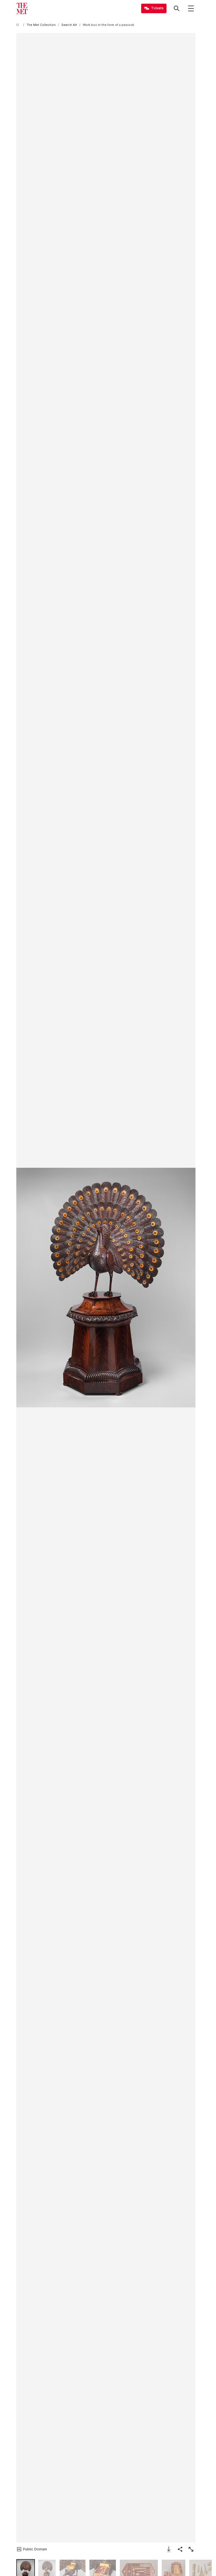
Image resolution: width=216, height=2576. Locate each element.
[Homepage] (22, 8)
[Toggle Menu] (191, 8)
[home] (19, 25)
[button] (106, 1287)
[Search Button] (177, 8)
